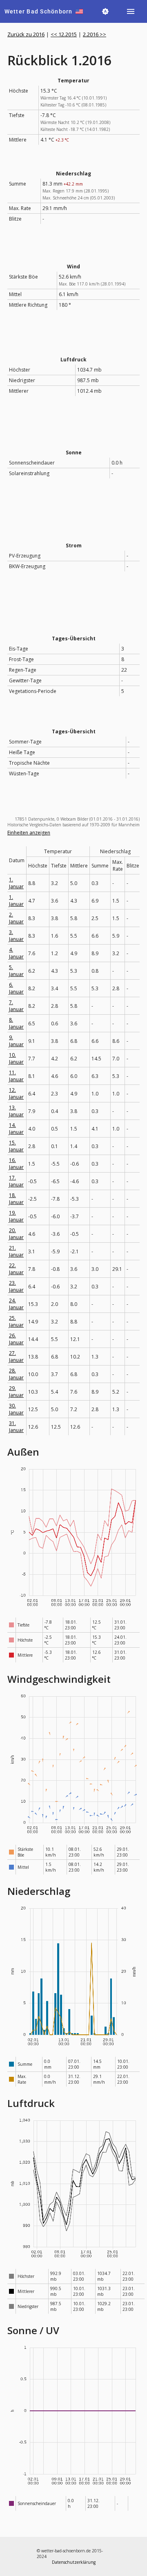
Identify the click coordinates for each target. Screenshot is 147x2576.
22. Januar (16, 1269)
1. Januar (16, 883)
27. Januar (16, 1357)
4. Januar (16, 953)
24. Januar (16, 1304)
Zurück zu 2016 (26, 34)
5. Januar (16, 971)
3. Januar (16, 936)
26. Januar (16, 1339)
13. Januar (16, 1111)
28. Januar (16, 1374)
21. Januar (16, 1251)
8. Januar (16, 1023)
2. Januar (16, 918)
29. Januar (16, 1392)
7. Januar (16, 1006)
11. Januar (16, 1076)
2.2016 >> (95, 34)
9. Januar (16, 1041)
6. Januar (16, 988)
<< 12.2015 (64, 34)
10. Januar (16, 1058)
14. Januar (16, 1129)
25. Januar (16, 1321)
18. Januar (16, 1199)
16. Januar (16, 1164)
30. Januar (16, 1409)
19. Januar (16, 1216)
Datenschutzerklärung (74, 2562)
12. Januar (16, 1093)
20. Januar (16, 1234)
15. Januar (16, 1146)
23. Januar (16, 1286)
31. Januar (16, 1427)
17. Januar (16, 1181)
